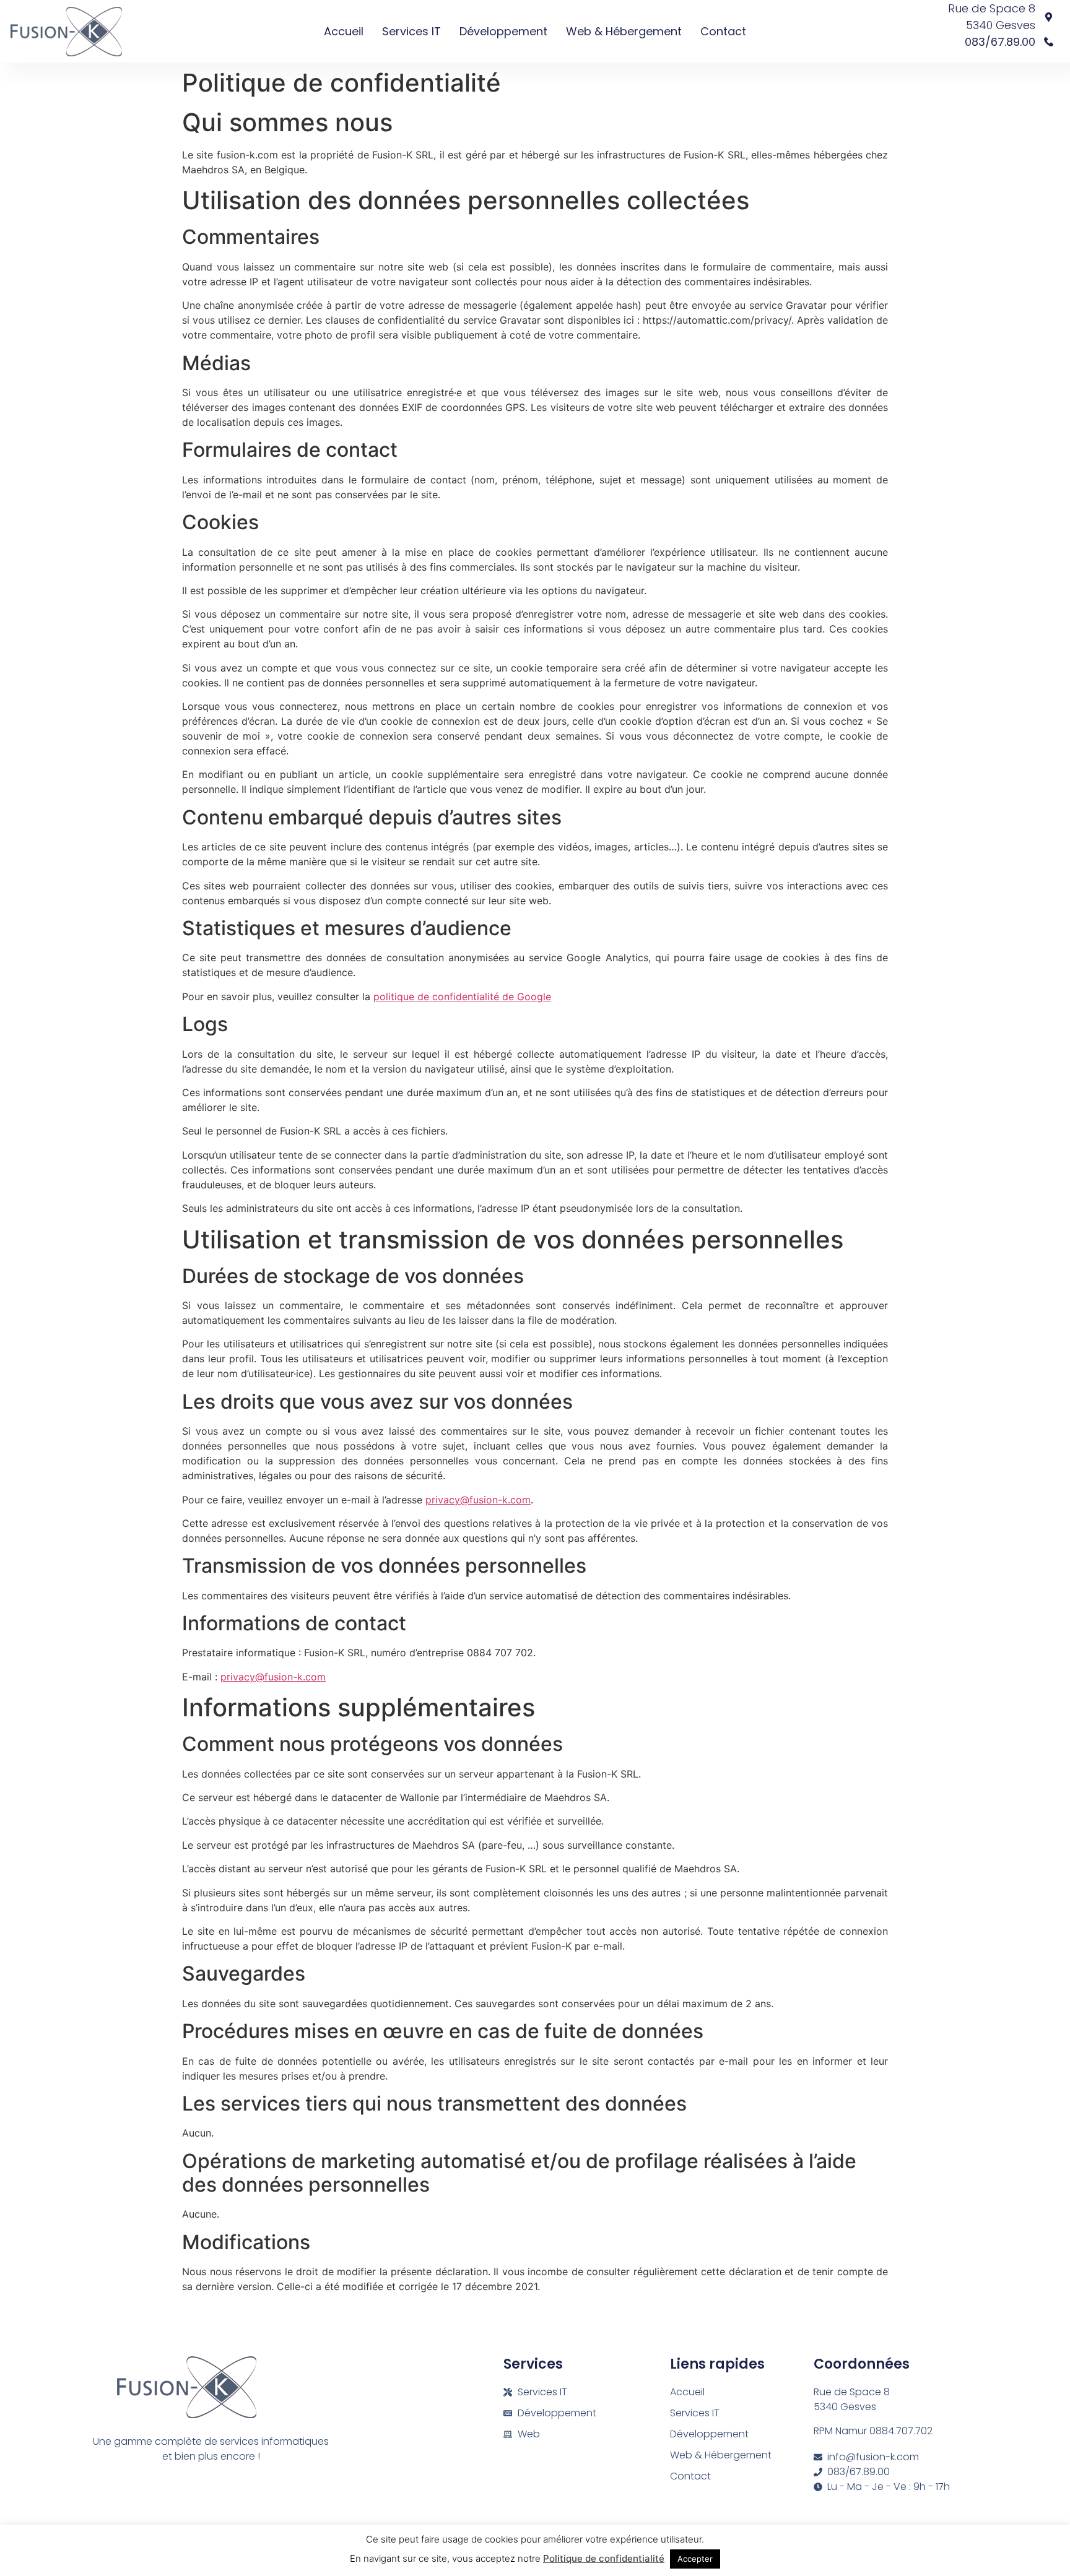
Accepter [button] (695, 2559)
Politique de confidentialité (604, 2558)
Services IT (411, 31)
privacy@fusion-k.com (478, 1500)
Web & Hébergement (624, 31)
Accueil (344, 31)
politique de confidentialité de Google (462, 996)
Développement (503, 31)
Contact (723, 31)
